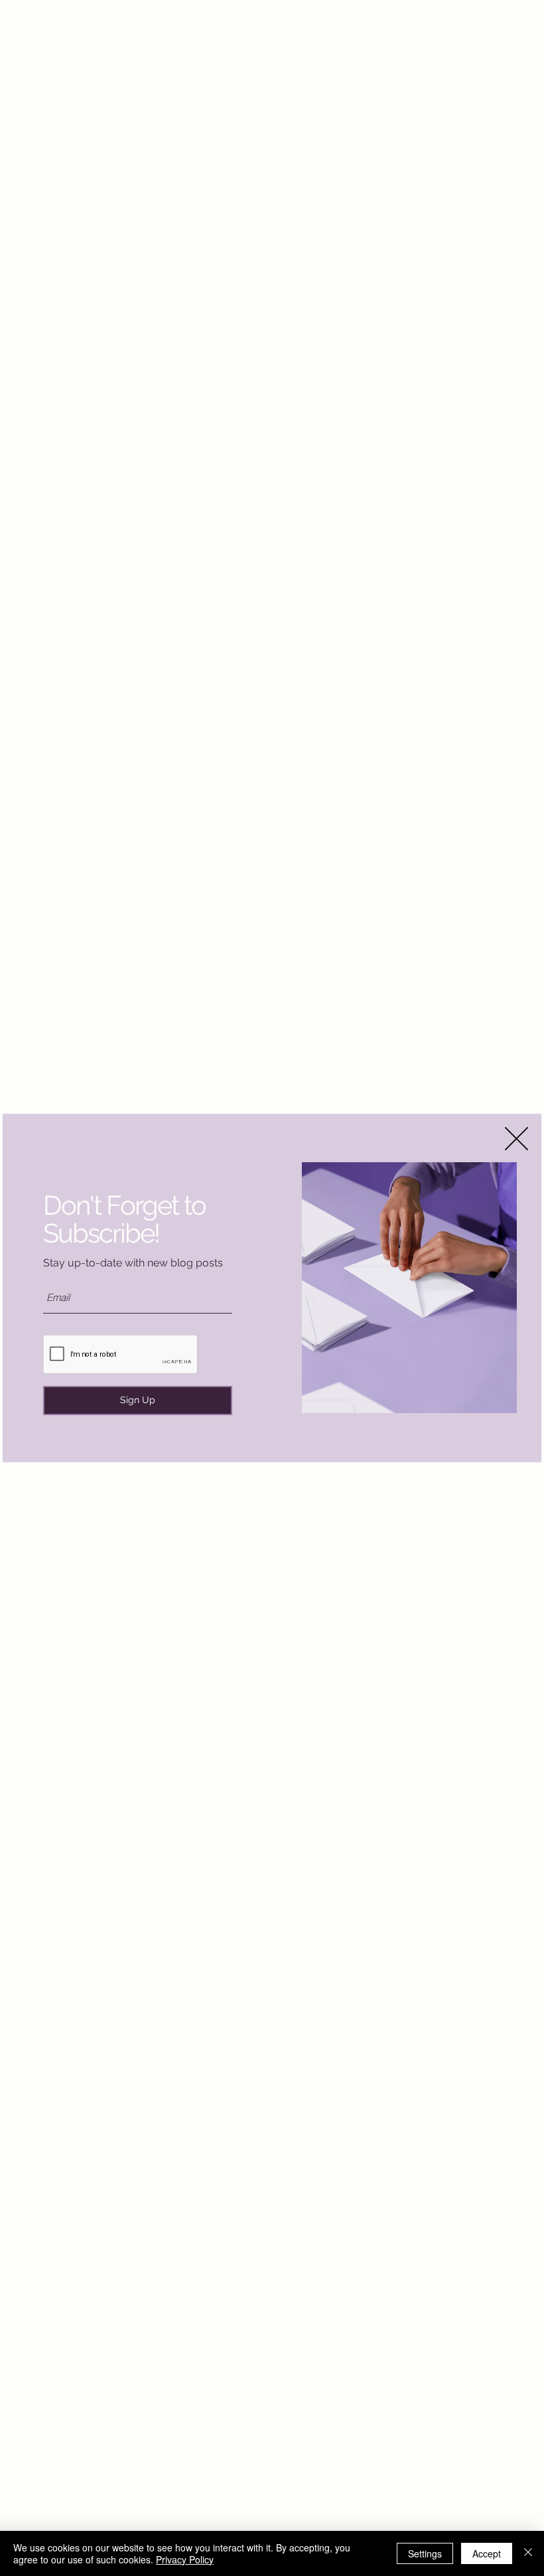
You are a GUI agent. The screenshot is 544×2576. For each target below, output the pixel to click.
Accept (487, 2553)
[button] (516, 1139)
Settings (425, 2553)
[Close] (528, 2553)
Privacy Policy (185, 2559)
